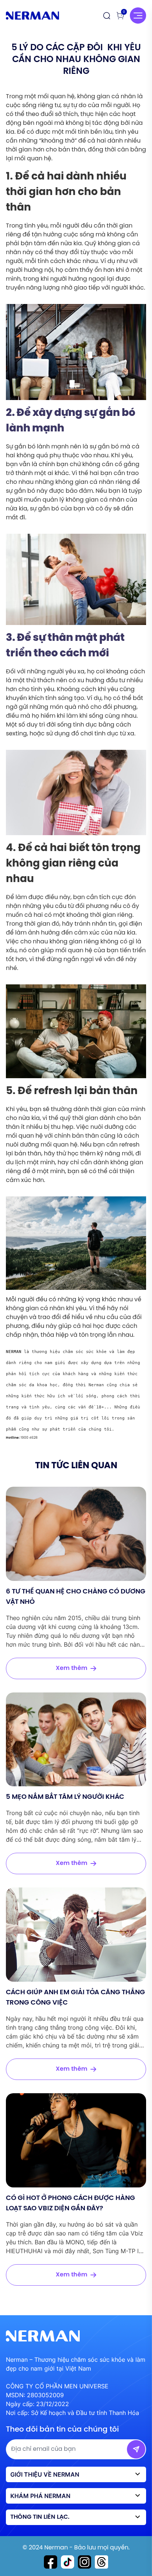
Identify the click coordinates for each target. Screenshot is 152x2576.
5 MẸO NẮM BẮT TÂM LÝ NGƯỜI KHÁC (65, 1797)
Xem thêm (72, 1668)
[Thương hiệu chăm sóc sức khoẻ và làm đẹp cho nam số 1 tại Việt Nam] (32, 16)
